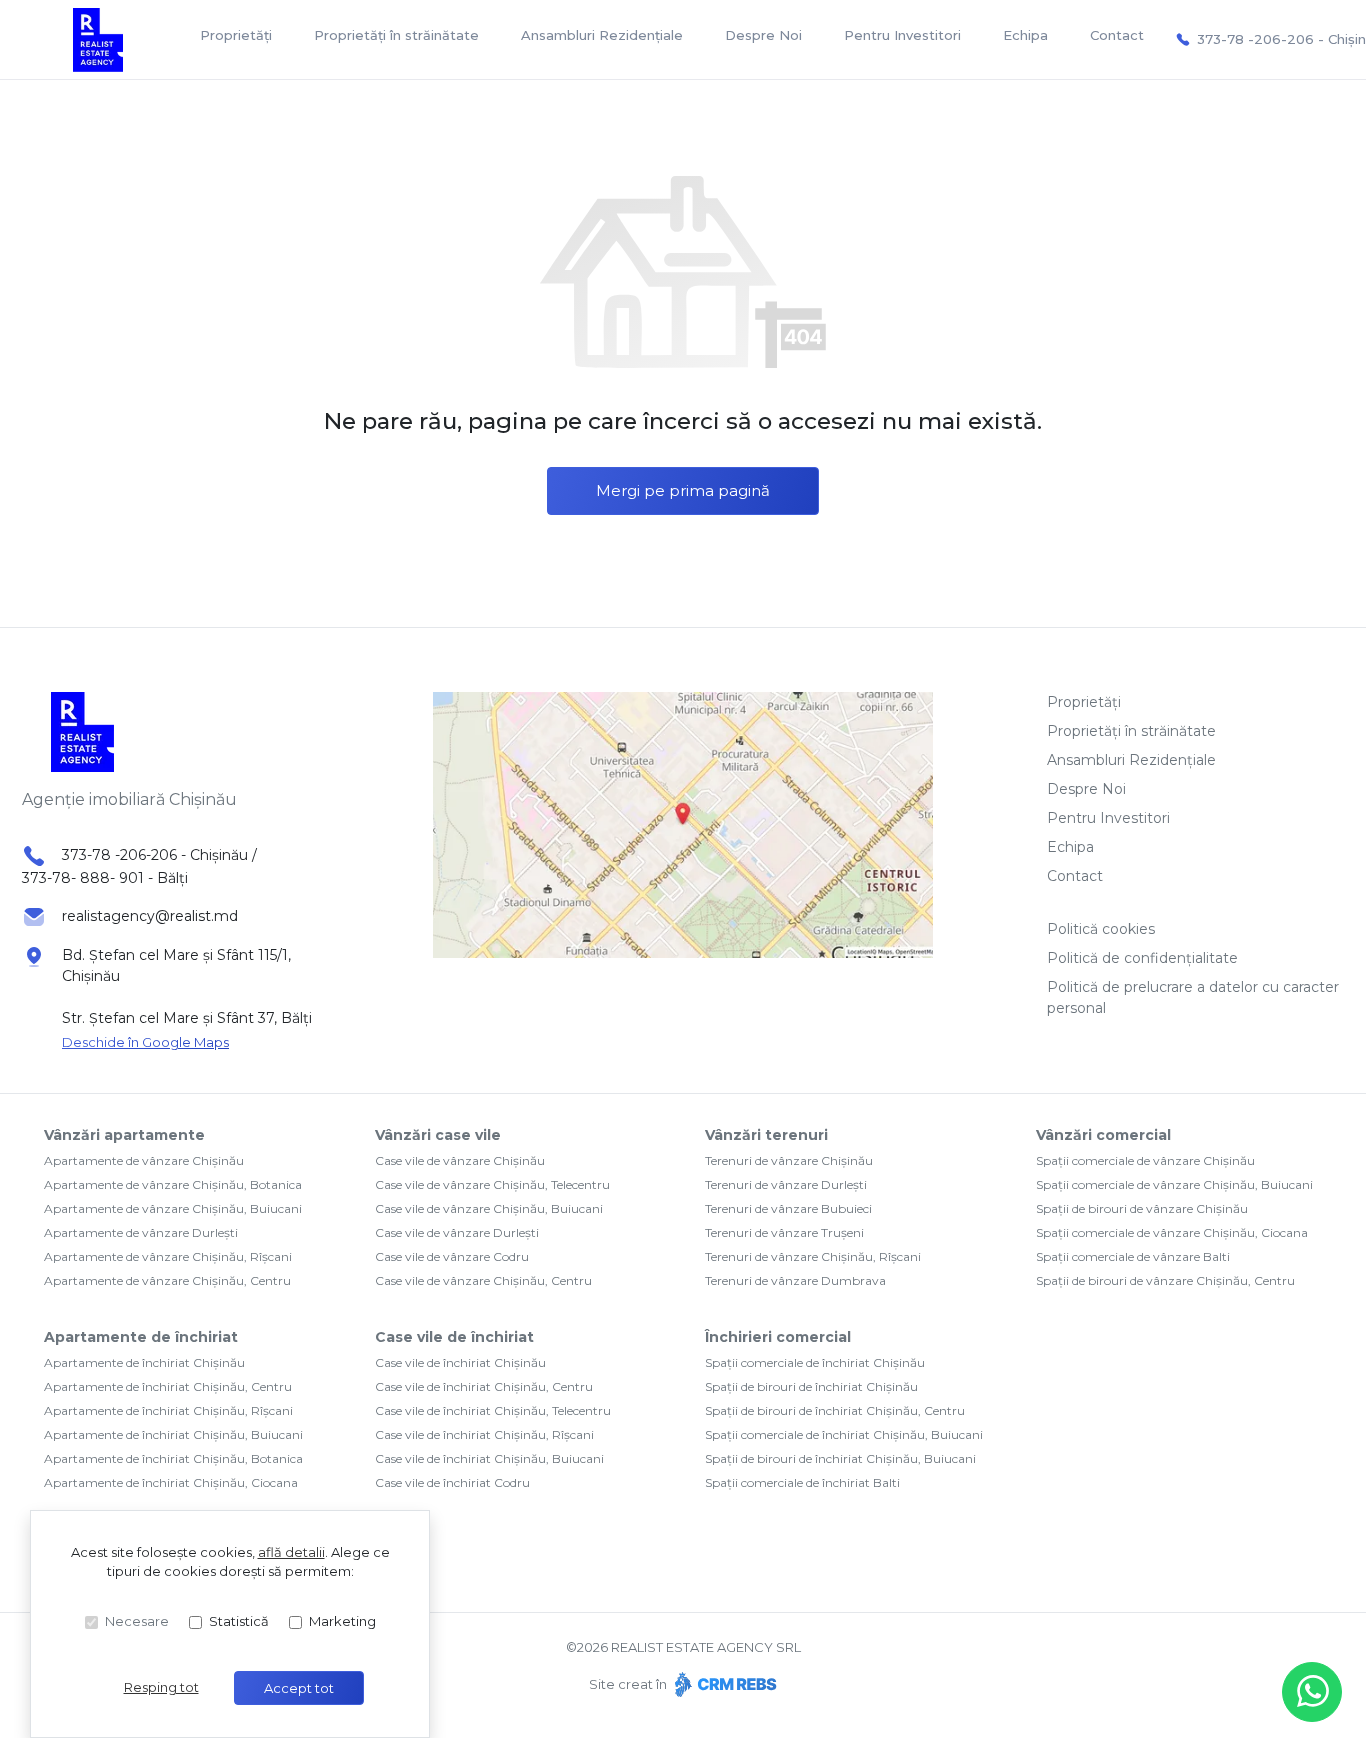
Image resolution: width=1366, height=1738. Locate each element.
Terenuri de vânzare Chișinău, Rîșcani (813, 1256)
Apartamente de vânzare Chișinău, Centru (167, 1280)
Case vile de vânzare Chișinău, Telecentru (492, 1184)
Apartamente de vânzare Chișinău (144, 1160)
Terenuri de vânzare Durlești (786, 1184)
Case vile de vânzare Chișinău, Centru (483, 1280)
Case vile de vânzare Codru (452, 1256)
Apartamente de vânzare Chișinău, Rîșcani (168, 1256)
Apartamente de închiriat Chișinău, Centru (168, 1386)
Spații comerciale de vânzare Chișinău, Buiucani (1174, 1184)
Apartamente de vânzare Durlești (141, 1232)
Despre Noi (763, 35)
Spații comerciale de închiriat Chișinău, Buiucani (844, 1434)
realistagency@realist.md (150, 916)
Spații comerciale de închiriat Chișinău (815, 1362)
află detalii (291, 1552)
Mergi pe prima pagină (683, 490)
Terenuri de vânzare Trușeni (784, 1232)
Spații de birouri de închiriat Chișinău (811, 1386)
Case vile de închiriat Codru (452, 1482)
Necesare (137, 1621)
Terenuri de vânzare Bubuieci (788, 1208)
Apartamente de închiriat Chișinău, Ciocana (171, 1482)
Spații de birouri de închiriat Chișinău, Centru (835, 1410)
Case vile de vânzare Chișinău (460, 1160)
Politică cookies (1101, 929)
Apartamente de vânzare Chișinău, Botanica (173, 1184)
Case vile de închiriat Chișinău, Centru (484, 1386)
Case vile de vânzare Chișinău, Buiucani (489, 1208)
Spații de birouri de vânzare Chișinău (1142, 1208)
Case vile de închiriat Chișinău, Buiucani (489, 1458)
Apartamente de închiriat (141, 1337)
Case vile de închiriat (454, 1337)
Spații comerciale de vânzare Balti (1133, 1256)
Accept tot (299, 1688)
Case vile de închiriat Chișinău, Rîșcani (484, 1434)
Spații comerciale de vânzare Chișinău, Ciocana (1172, 1232)
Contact (1117, 35)
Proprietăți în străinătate (396, 35)
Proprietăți (236, 35)
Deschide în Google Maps (145, 1042)
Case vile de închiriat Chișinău (460, 1362)
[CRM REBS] (723, 1684)
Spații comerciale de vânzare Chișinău (1145, 1160)
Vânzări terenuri (766, 1135)
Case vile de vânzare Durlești (457, 1232)
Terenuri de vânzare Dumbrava (795, 1280)
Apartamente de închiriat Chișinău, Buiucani (173, 1434)
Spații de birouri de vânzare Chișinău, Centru (1165, 1280)
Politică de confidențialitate (1142, 958)
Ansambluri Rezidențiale (602, 35)
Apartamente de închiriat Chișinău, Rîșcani (168, 1410)
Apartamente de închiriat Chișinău (144, 1362)
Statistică (239, 1621)
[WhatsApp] (1312, 1692)
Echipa (1025, 35)
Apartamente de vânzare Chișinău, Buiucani (173, 1208)
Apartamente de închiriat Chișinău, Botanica (173, 1458)
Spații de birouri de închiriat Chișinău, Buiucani (840, 1458)
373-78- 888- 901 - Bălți (105, 878)
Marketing (342, 1621)
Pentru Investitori (902, 35)
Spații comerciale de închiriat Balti (802, 1482)
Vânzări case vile (438, 1135)
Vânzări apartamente (124, 1135)
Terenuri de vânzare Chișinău (789, 1160)
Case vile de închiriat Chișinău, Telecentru (493, 1410)
